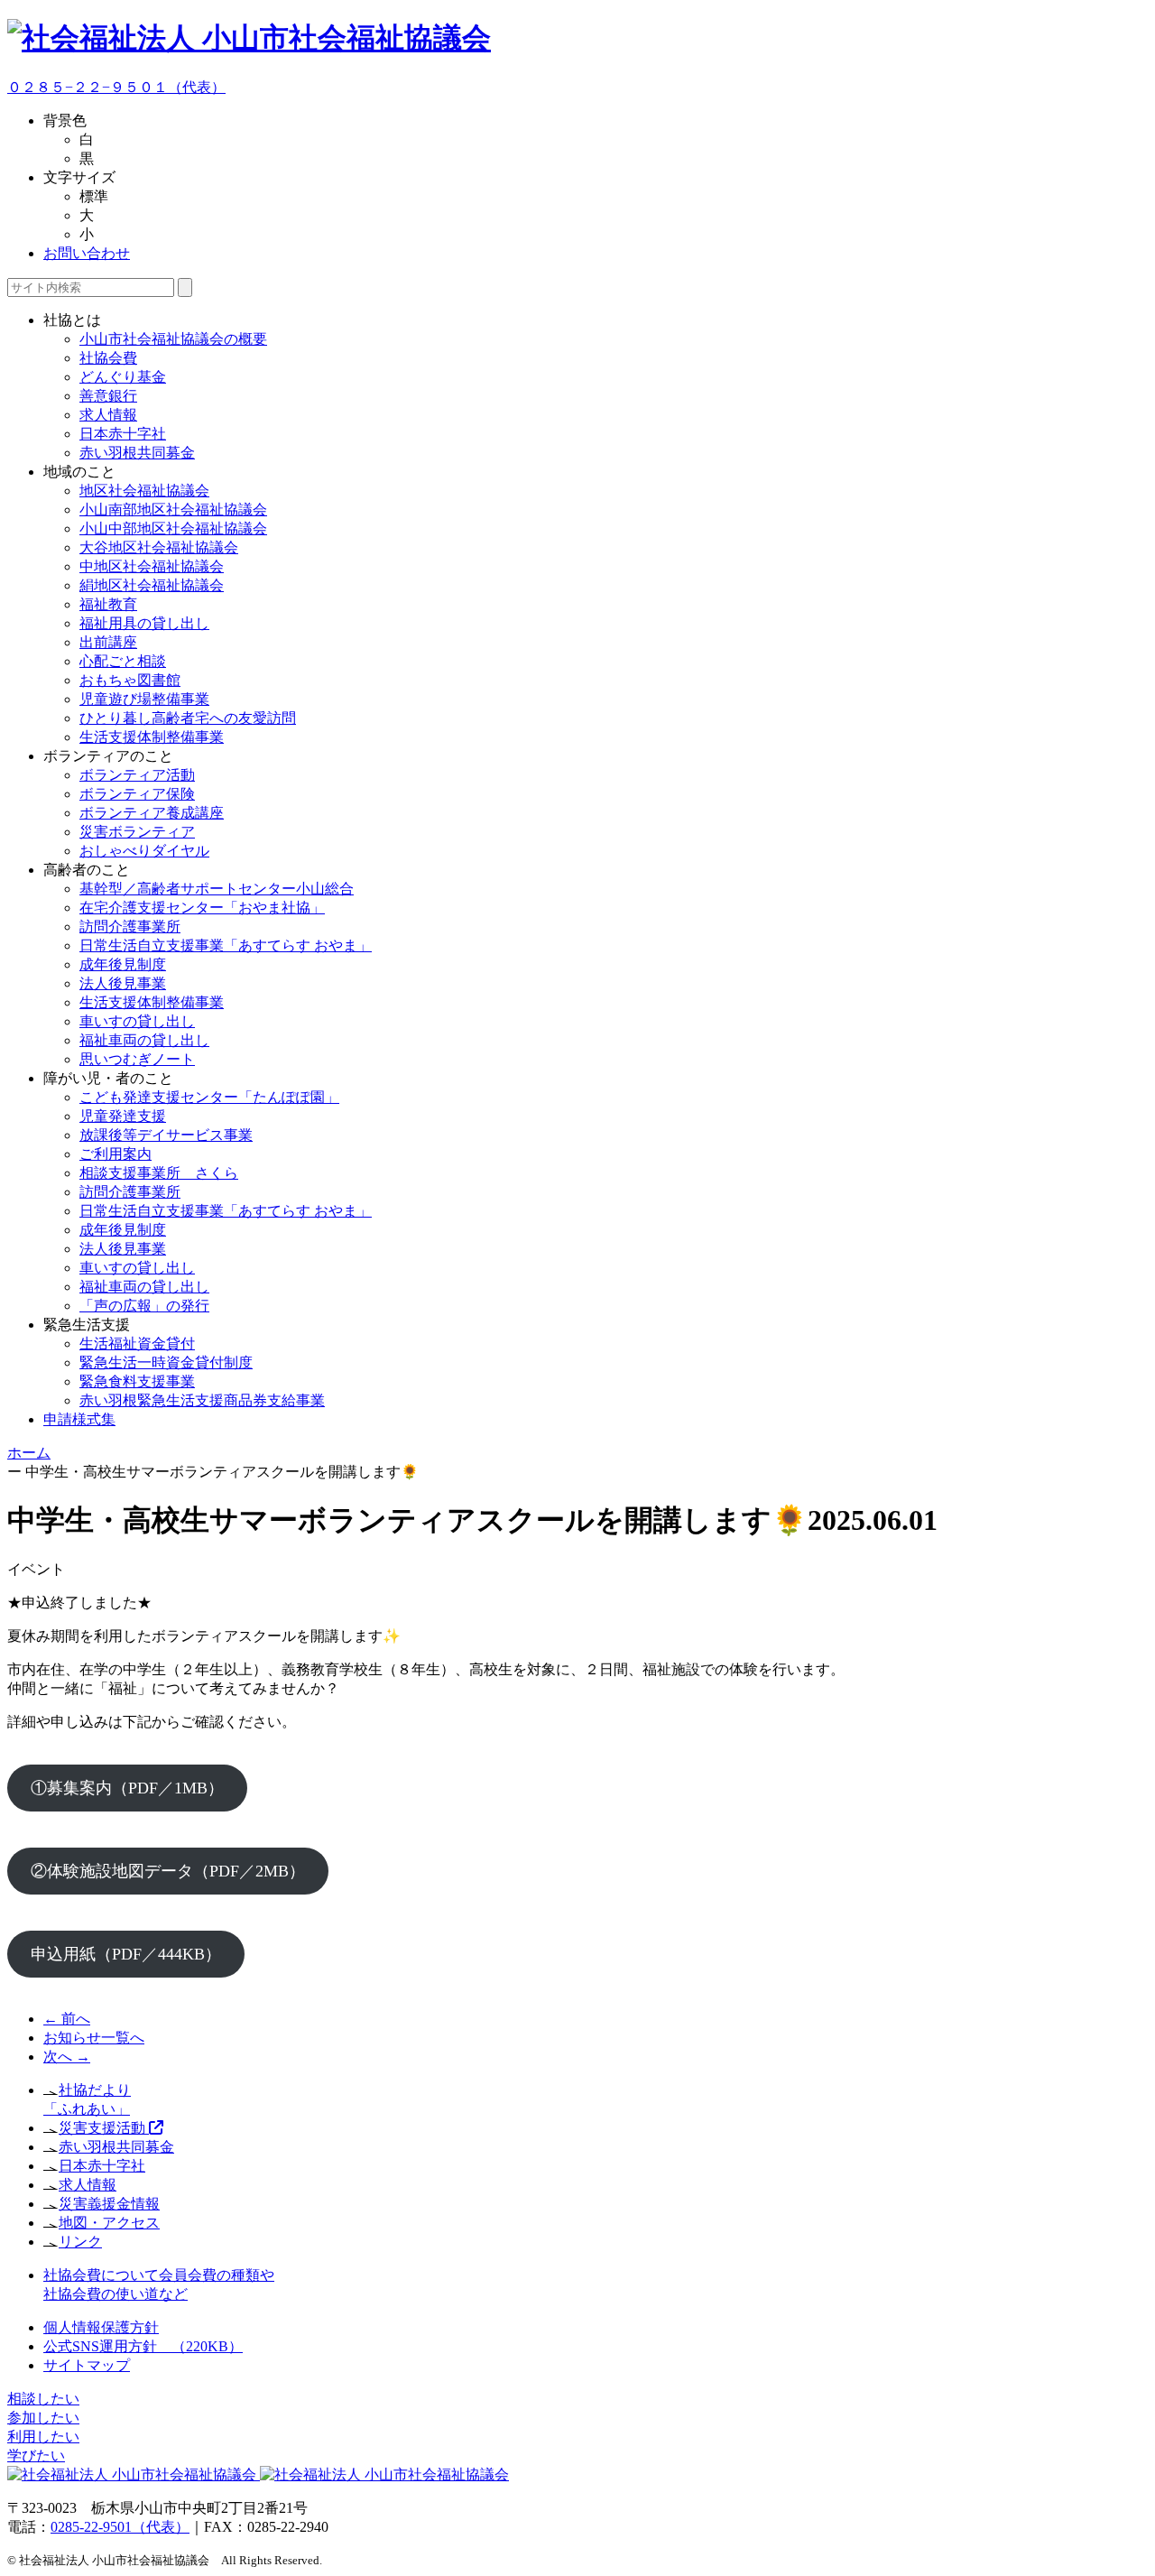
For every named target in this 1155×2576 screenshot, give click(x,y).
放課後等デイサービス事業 (166, 1135)
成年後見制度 (123, 964)
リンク (80, 2242)
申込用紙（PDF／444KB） (126, 1954)
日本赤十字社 (123, 434)
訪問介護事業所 (130, 927)
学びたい (36, 2456)
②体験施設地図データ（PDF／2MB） (168, 1871)
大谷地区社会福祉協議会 (159, 547)
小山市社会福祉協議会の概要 (173, 339)
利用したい (43, 2437)
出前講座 (108, 642)
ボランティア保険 (137, 794)
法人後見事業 (123, 983)
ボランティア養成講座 (152, 813)
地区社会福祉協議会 (144, 491)
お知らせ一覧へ (94, 2038)
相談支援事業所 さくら (159, 1173)
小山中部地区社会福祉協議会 (173, 528)
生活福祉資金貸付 (137, 1344)
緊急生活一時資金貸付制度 (166, 1362)
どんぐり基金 (123, 377)
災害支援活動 (104, 2128)
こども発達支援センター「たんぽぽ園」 (209, 1097)
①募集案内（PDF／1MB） (127, 1788)
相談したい (43, 2399)
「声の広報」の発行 (144, 1306)
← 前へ (67, 2019)
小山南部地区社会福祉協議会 (173, 510)
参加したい (43, 2418)
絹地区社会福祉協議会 (152, 585)
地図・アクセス (109, 2223)
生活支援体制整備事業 (152, 737)
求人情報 (108, 415)
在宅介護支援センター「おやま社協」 (202, 908)
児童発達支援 (123, 1116)
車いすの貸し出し (137, 1021)
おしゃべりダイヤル (144, 851)
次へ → (67, 2057)
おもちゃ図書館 (130, 680)
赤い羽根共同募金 (137, 453)
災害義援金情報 (109, 2204)
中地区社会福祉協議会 (152, 566)
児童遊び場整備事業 (144, 699)
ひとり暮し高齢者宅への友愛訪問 (188, 718)
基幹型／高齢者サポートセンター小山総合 (217, 889)
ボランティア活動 (137, 775)
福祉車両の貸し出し (144, 1040)
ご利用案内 (115, 1154)
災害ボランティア (137, 832)
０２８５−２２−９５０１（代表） (116, 87)
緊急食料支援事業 (137, 1381)
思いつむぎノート (137, 1059)
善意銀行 (108, 396)
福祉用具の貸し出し (144, 623)
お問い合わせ (87, 253)
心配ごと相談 (123, 661)
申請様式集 (79, 1419)
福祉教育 (108, 604)
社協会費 (108, 358)
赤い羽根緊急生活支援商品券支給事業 (202, 1400)
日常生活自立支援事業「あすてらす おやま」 (226, 945)
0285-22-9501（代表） (120, 2527)
